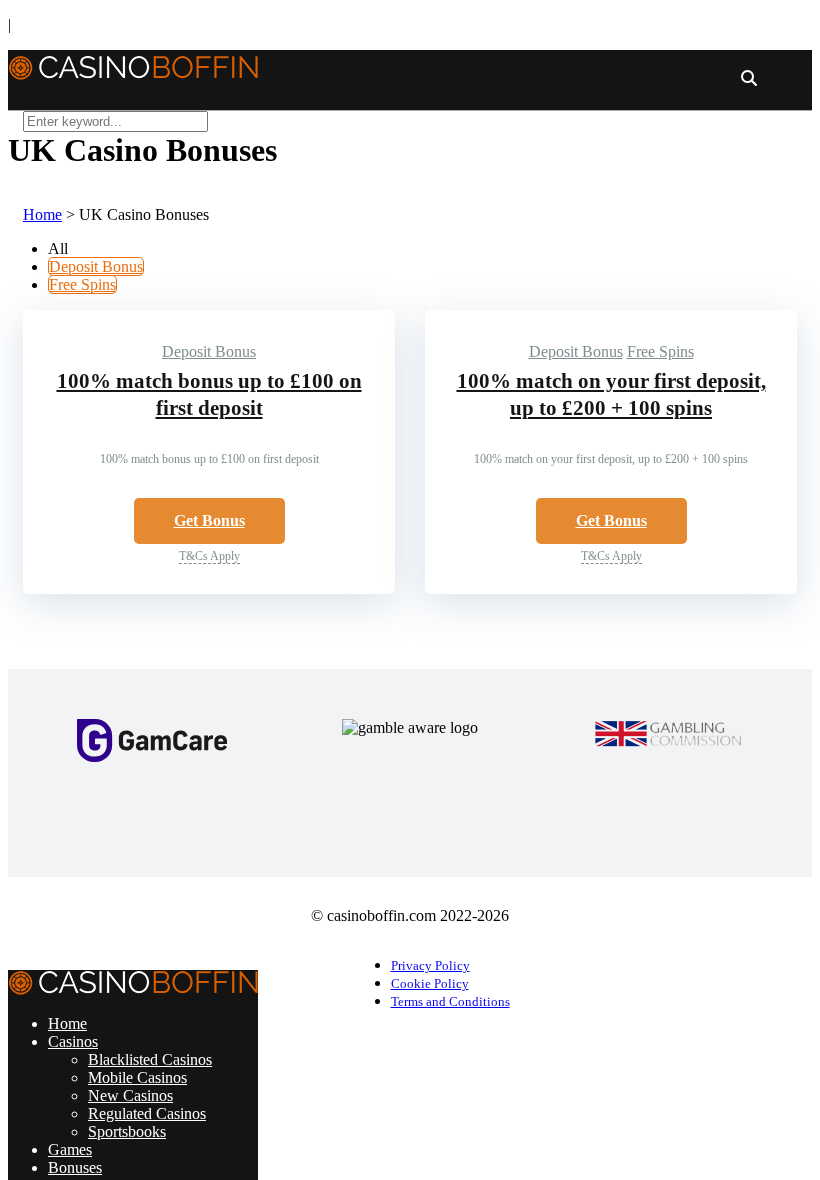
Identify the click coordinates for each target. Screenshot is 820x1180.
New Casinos (130, 1095)
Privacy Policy (430, 966)
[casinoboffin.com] (133, 65)
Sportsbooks (127, 1131)
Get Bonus (209, 520)
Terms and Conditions (450, 1002)
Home (42, 214)
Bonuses (75, 1167)
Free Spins (82, 284)
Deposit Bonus (96, 266)
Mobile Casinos (137, 1077)
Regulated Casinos (147, 1113)
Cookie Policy (430, 984)
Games (70, 1149)
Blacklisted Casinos (150, 1059)
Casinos (73, 1041)
